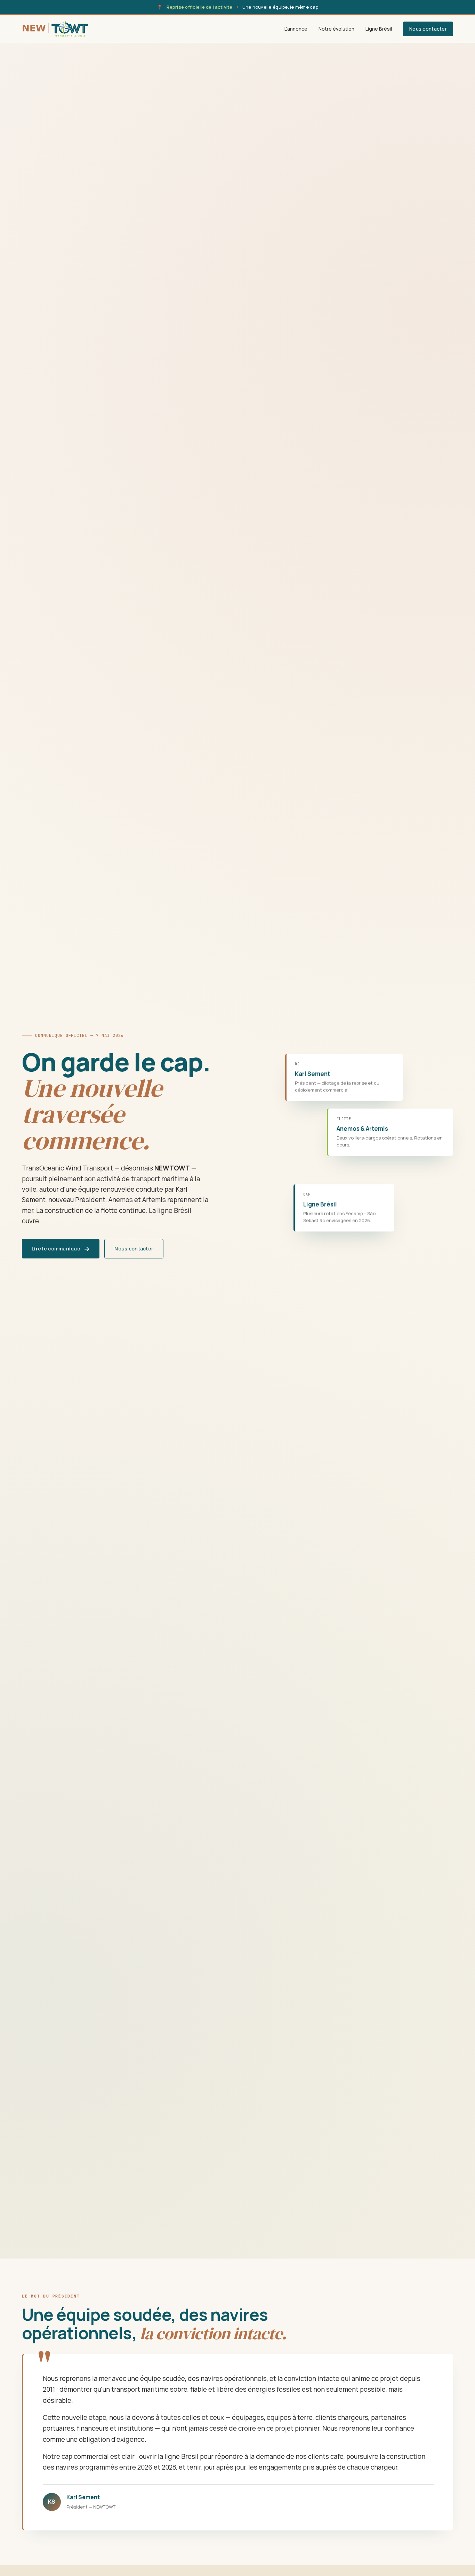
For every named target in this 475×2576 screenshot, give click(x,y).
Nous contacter (428, 29)
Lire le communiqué (61, 1249)
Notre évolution (336, 29)
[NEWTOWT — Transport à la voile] (55, 29)
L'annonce (296, 29)
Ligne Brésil (379, 29)
